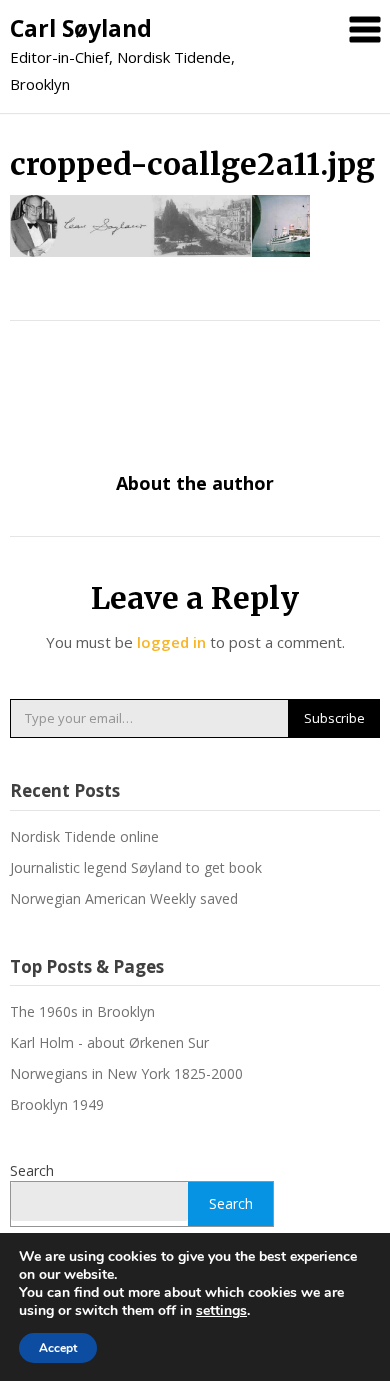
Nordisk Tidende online (84, 836)
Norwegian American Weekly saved (124, 898)
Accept (58, 1348)
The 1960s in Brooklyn (82, 1011)
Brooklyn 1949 (57, 1104)
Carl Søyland (81, 28)
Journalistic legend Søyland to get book (136, 867)
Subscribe (334, 718)
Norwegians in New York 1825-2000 (126, 1073)
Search (32, 1170)
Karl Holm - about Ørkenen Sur (109, 1042)
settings (221, 1311)
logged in (171, 642)
